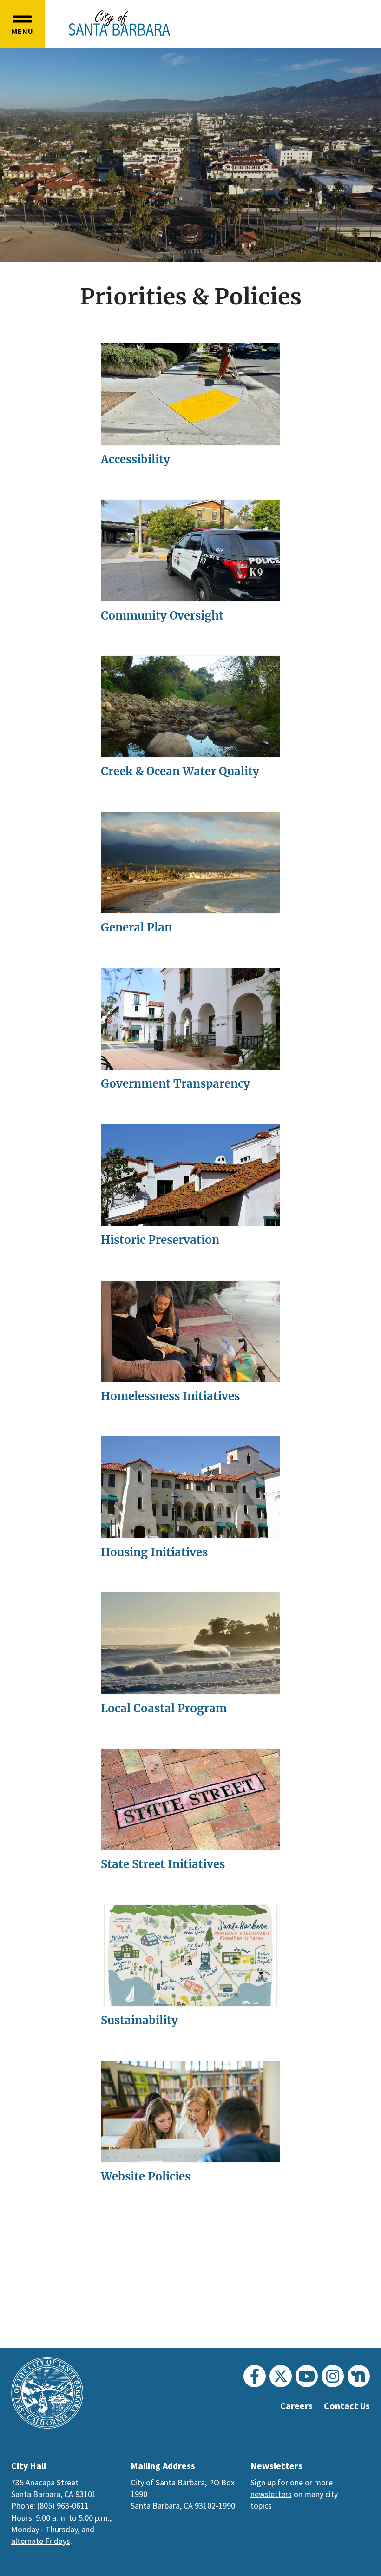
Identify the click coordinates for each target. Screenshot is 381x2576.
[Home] (119, 23)
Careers (296, 2406)
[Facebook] (255, 2376)
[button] (22, 24)
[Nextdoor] (359, 2376)
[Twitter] (281, 2376)
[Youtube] (307, 2376)
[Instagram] (333, 2376)
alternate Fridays (41, 2541)
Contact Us (347, 2406)
